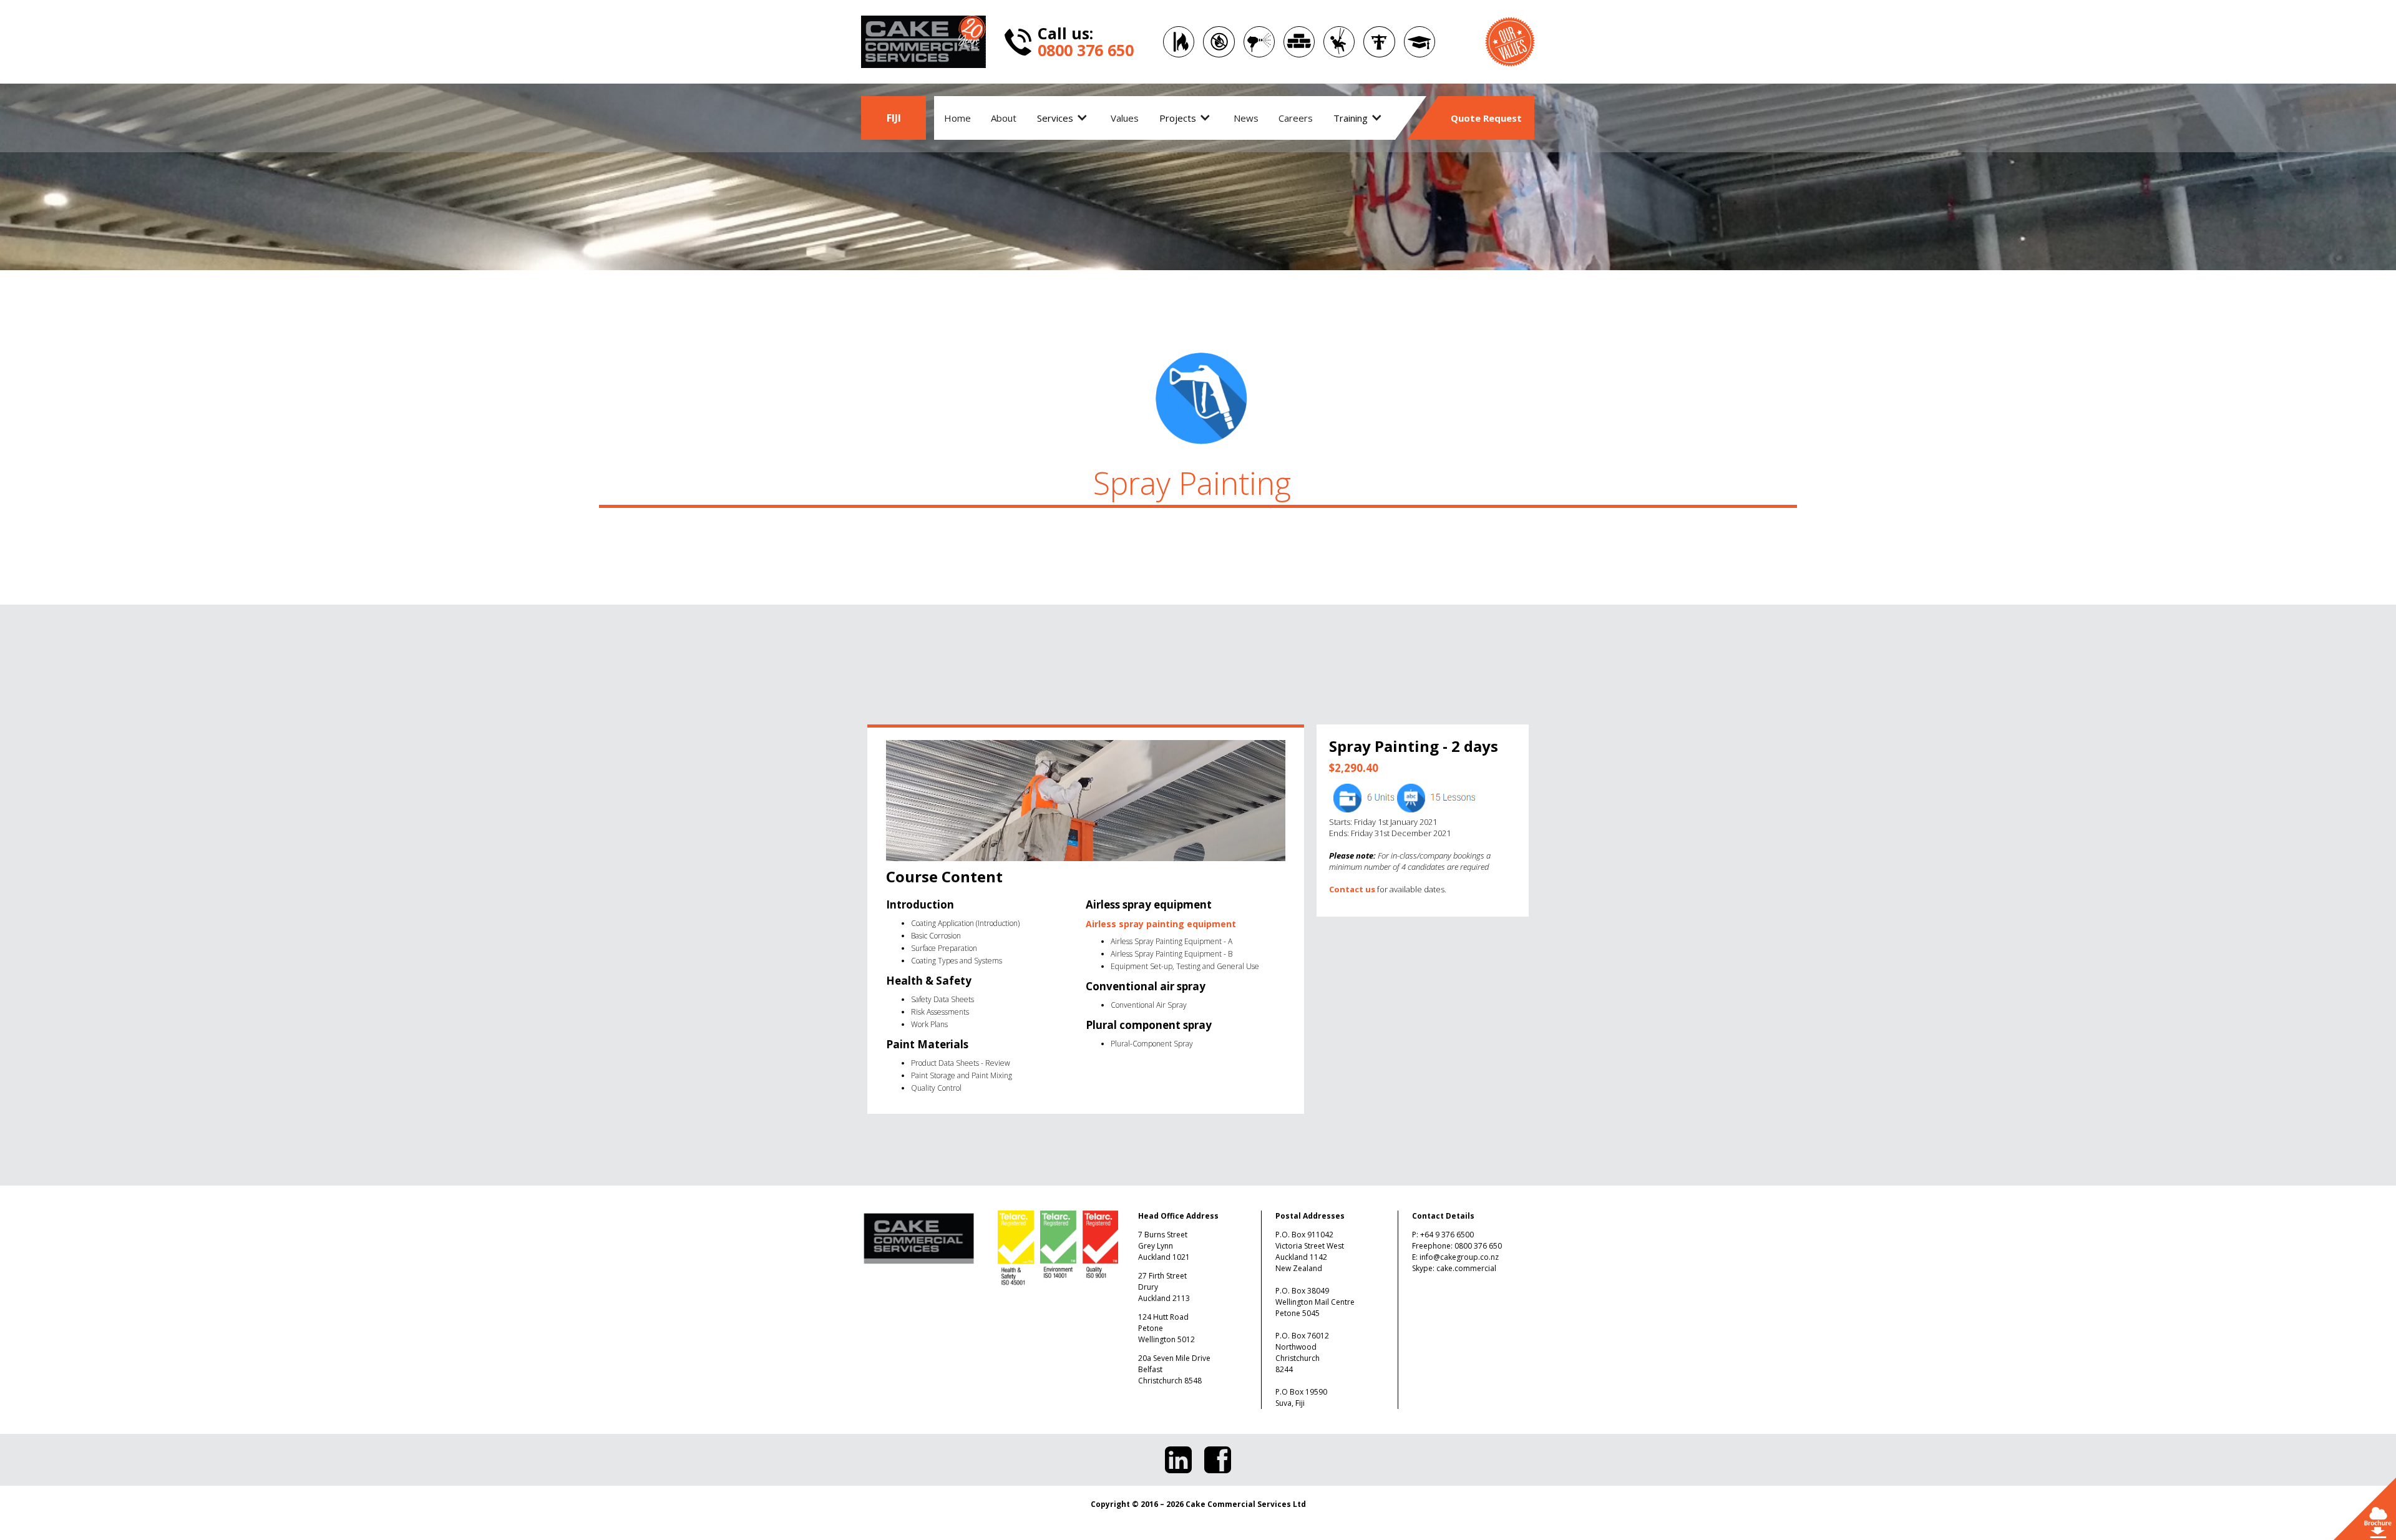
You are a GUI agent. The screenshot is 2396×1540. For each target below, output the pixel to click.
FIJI (894, 118)
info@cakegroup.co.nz (1459, 1257)
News (1246, 118)
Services (1055, 118)
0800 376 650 (1478, 1246)
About (1004, 118)
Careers (1296, 118)
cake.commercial (1466, 1268)
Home (957, 118)
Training (1351, 118)
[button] (1064, 118)
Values (1125, 118)
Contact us (1352, 889)
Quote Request (1486, 118)
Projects (1178, 118)
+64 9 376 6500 (1447, 1235)
